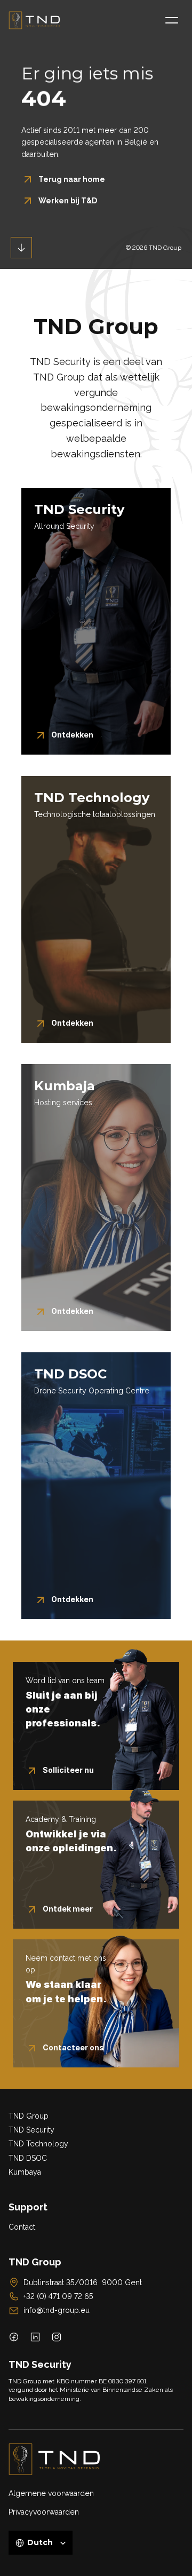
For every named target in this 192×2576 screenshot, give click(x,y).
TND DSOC (28, 2158)
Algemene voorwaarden (51, 2493)
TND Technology (38, 2144)
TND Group (29, 2116)
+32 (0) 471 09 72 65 (58, 2296)
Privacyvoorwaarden (44, 2512)
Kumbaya (25, 2172)
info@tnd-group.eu (57, 2310)
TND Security (31, 2130)
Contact (22, 2227)
